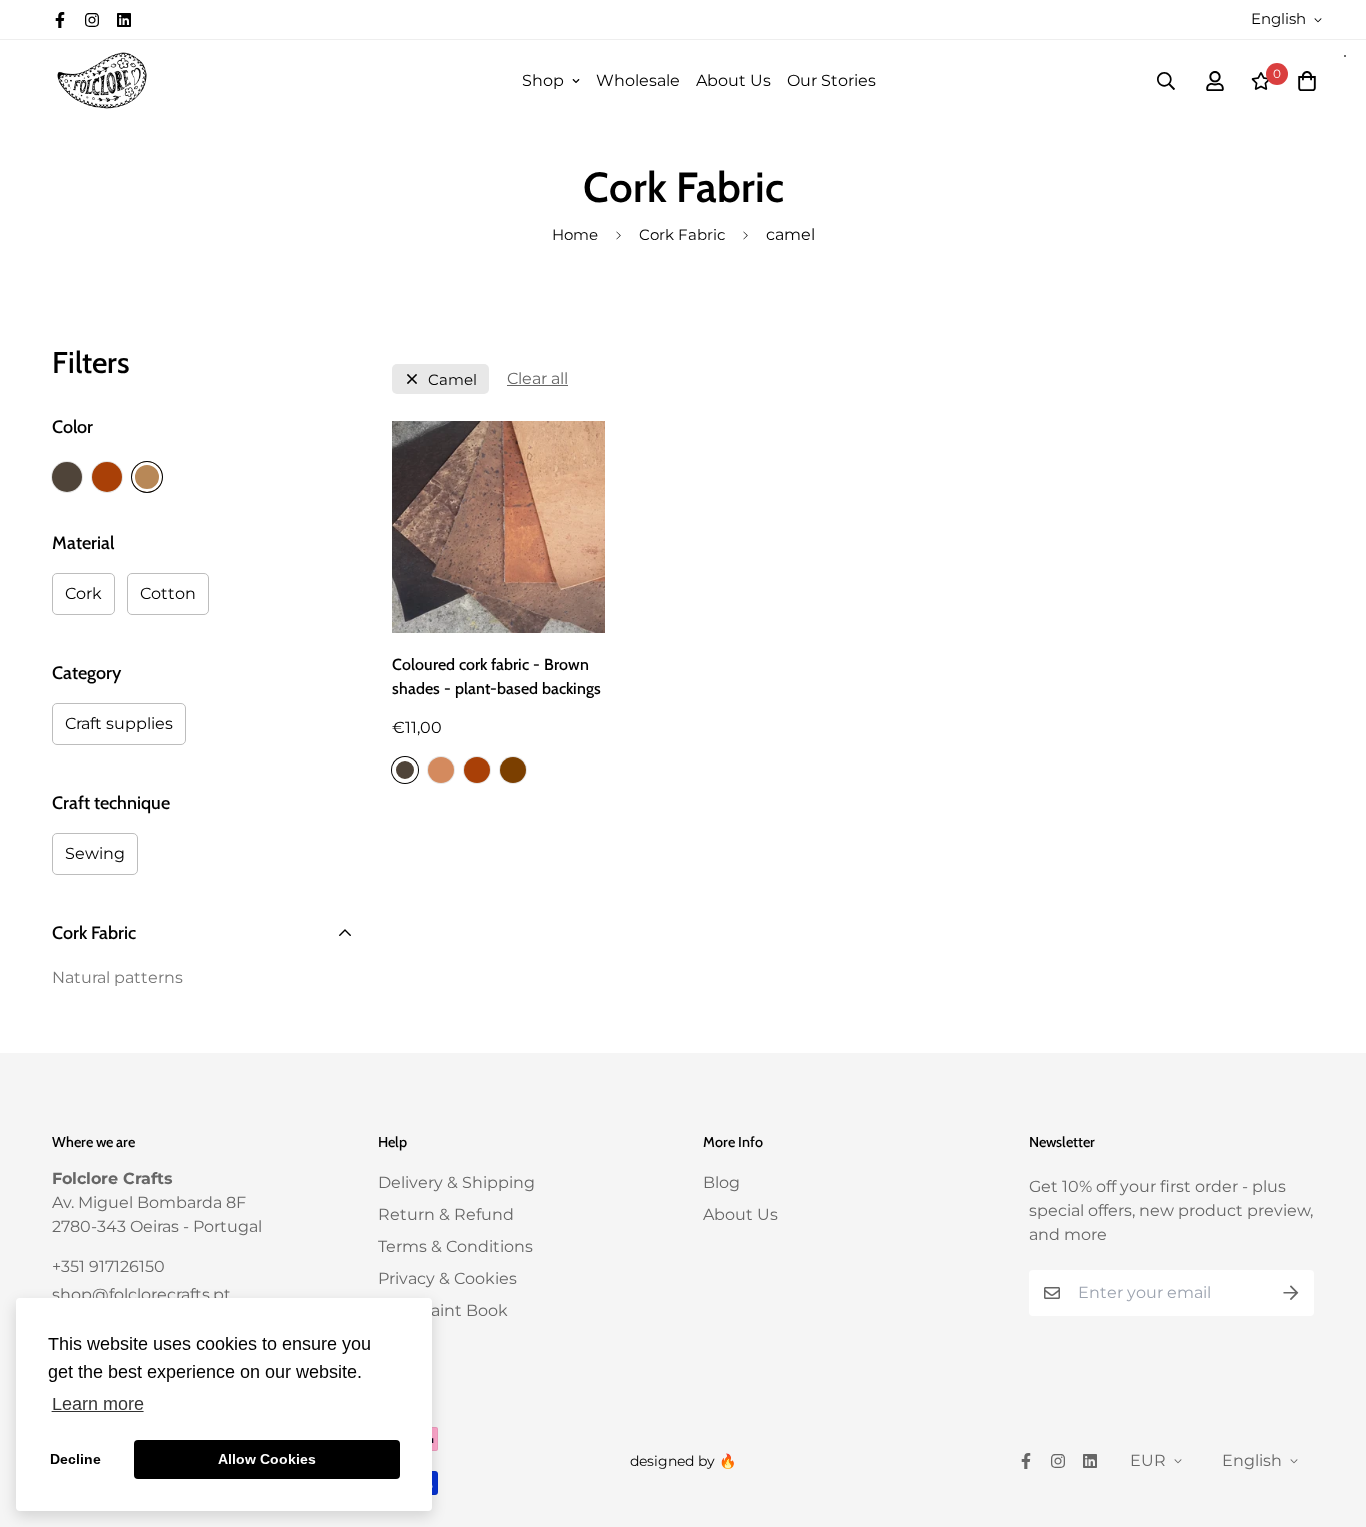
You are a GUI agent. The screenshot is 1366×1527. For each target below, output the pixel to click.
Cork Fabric (682, 234)
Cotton (168, 593)
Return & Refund (446, 1214)
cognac (107, 477)
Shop (543, 80)
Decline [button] (75, 1459)
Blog (721, 1182)
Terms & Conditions (455, 1246)
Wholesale (638, 80)
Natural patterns (117, 977)
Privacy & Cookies (447, 1278)
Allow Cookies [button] (267, 1459)
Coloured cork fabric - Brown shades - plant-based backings (496, 676)
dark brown (67, 477)
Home (575, 234)
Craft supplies (119, 723)
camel (147, 477)
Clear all (537, 378)
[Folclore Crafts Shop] (102, 80)
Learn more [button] (98, 1404)
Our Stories (831, 80)
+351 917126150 (108, 1266)
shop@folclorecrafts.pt (141, 1294)
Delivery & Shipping (456, 1182)
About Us (733, 80)
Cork (83, 593)
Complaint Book (443, 1310)
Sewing (95, 853)
